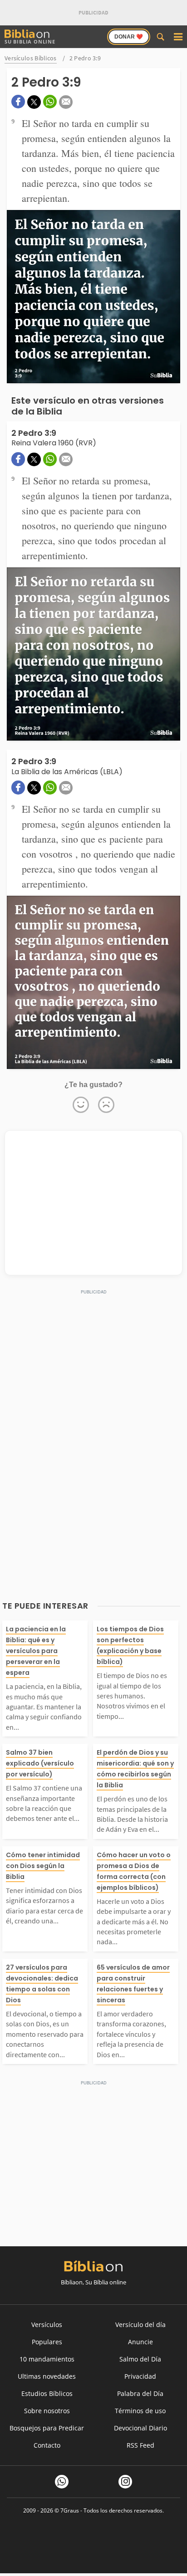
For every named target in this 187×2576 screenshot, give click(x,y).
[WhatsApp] (62, 2482)
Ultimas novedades (47, 2376)
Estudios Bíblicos (47, 2393)
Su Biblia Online (30, 41)
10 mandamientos (47, 2359)
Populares (47, 2342)
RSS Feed (140, 2445)
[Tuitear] (34, 102)
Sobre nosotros (47, 2411)
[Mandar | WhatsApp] (50, 102)
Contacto (47, 2445)
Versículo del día (140, 2325)
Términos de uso (140, 2411)
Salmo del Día (140, 2359)
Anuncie (140, 2342)
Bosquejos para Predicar (47, 2428)
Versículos (47, 2325)
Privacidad (140, 2376)
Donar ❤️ (129, 37)
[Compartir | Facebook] (18, 102)
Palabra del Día (140, 2393)
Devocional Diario (140, 2428)
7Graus (70, 2510)
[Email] (66, 102)
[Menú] (178, 37)
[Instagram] (125, 2482)
